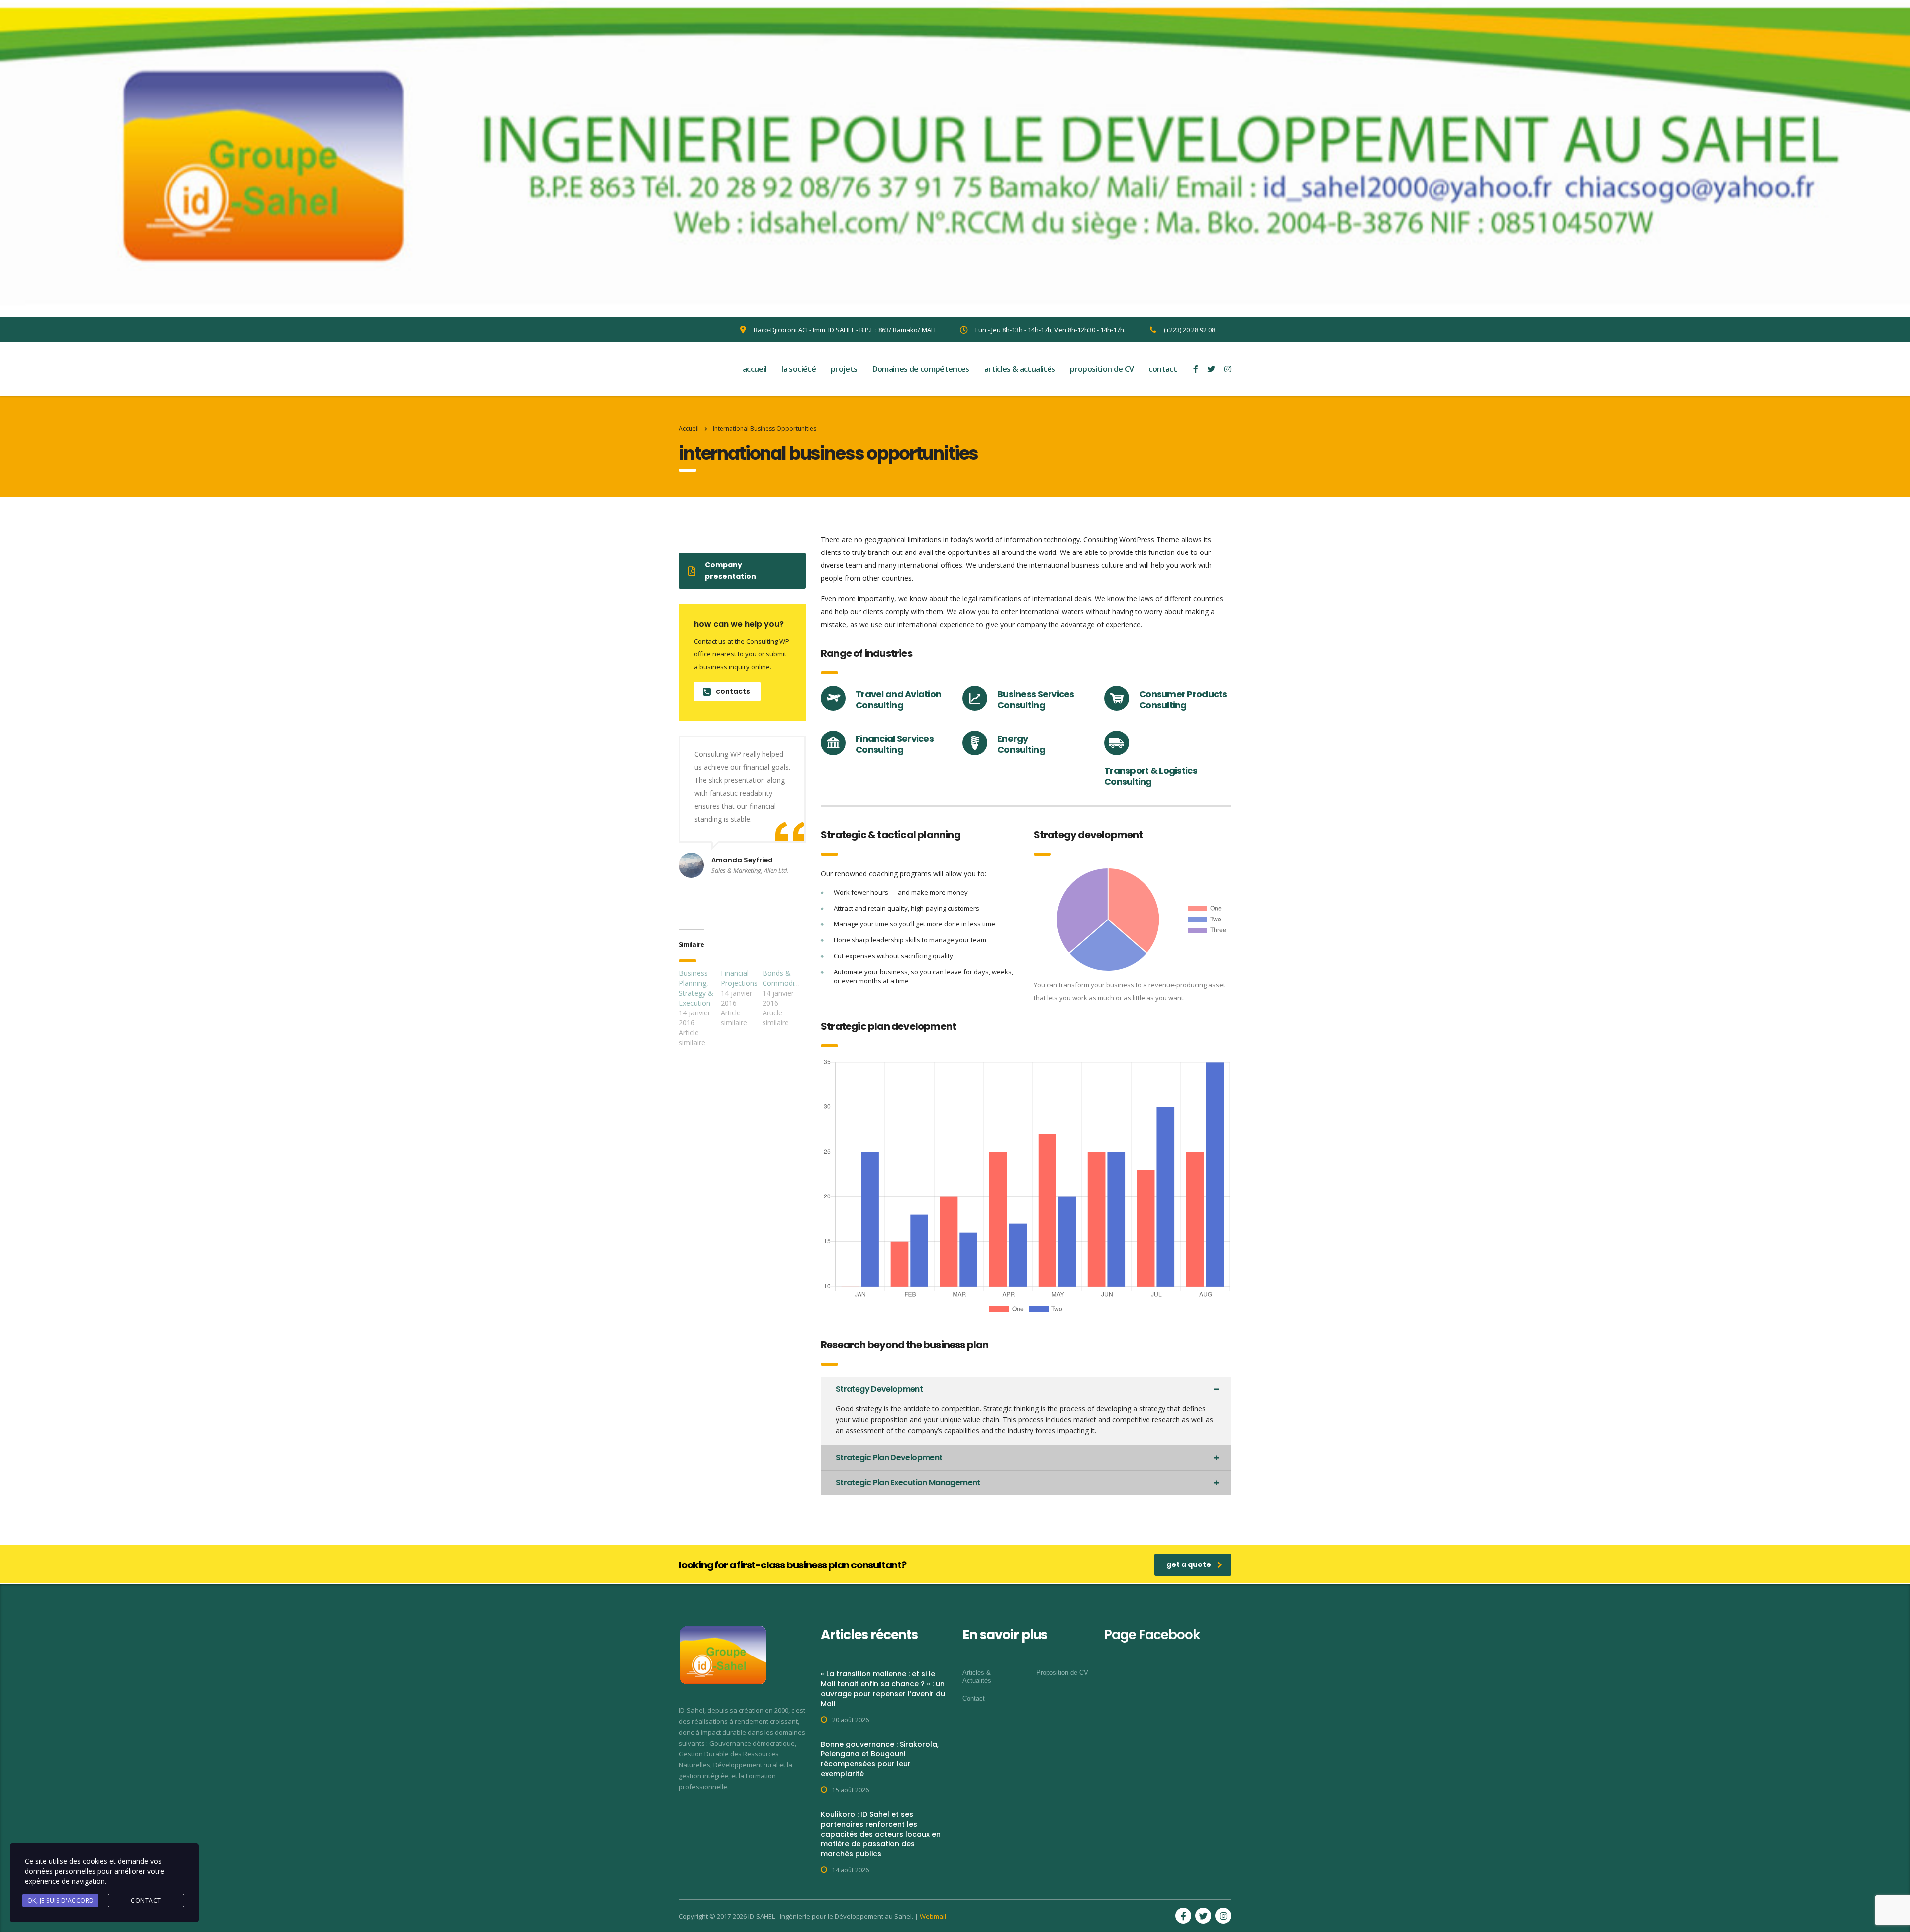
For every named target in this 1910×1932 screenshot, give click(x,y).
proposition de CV (1102, 369)
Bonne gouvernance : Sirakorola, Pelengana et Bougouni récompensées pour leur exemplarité (880, 1759)
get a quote (1189, 1564)
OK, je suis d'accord (61, 1900)
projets (844, 369)
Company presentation (730, 571)
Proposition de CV (1062, 1673)
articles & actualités (1020, 369)
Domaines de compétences (921, 369)
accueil (755, 369)
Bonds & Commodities (784, 978)
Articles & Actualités (977, 1677)
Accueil (689, 428)
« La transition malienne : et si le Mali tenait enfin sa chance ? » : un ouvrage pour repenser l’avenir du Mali (883, 1689)
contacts (733, 691)
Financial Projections (739, 978)
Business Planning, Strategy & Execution (696, 988)
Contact (974, 1699)
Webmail (933, 1916)
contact (1163, 369)
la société (799, 369)
